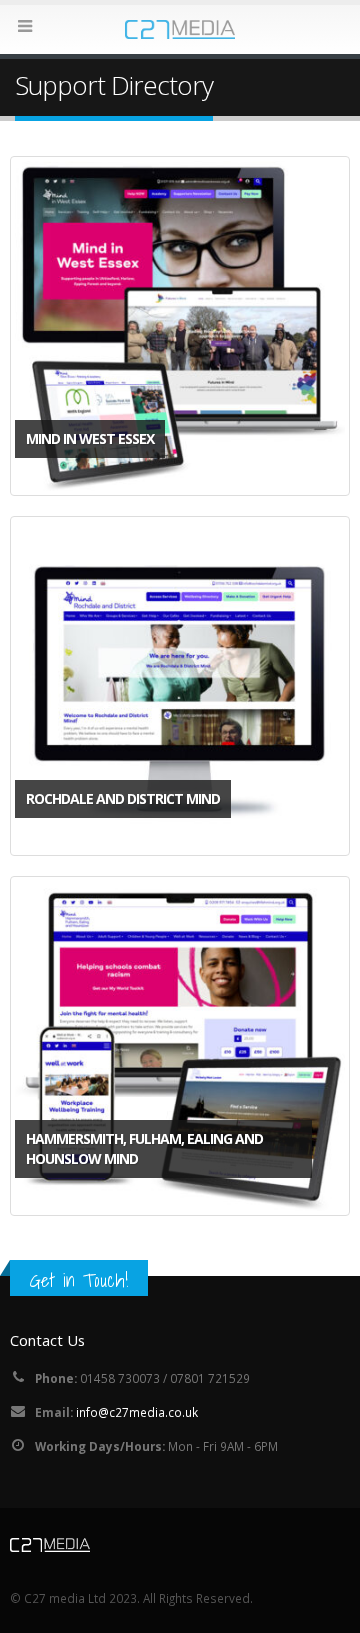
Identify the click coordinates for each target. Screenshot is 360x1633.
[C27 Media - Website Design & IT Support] (180, 28)
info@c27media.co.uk (137, 1412)
